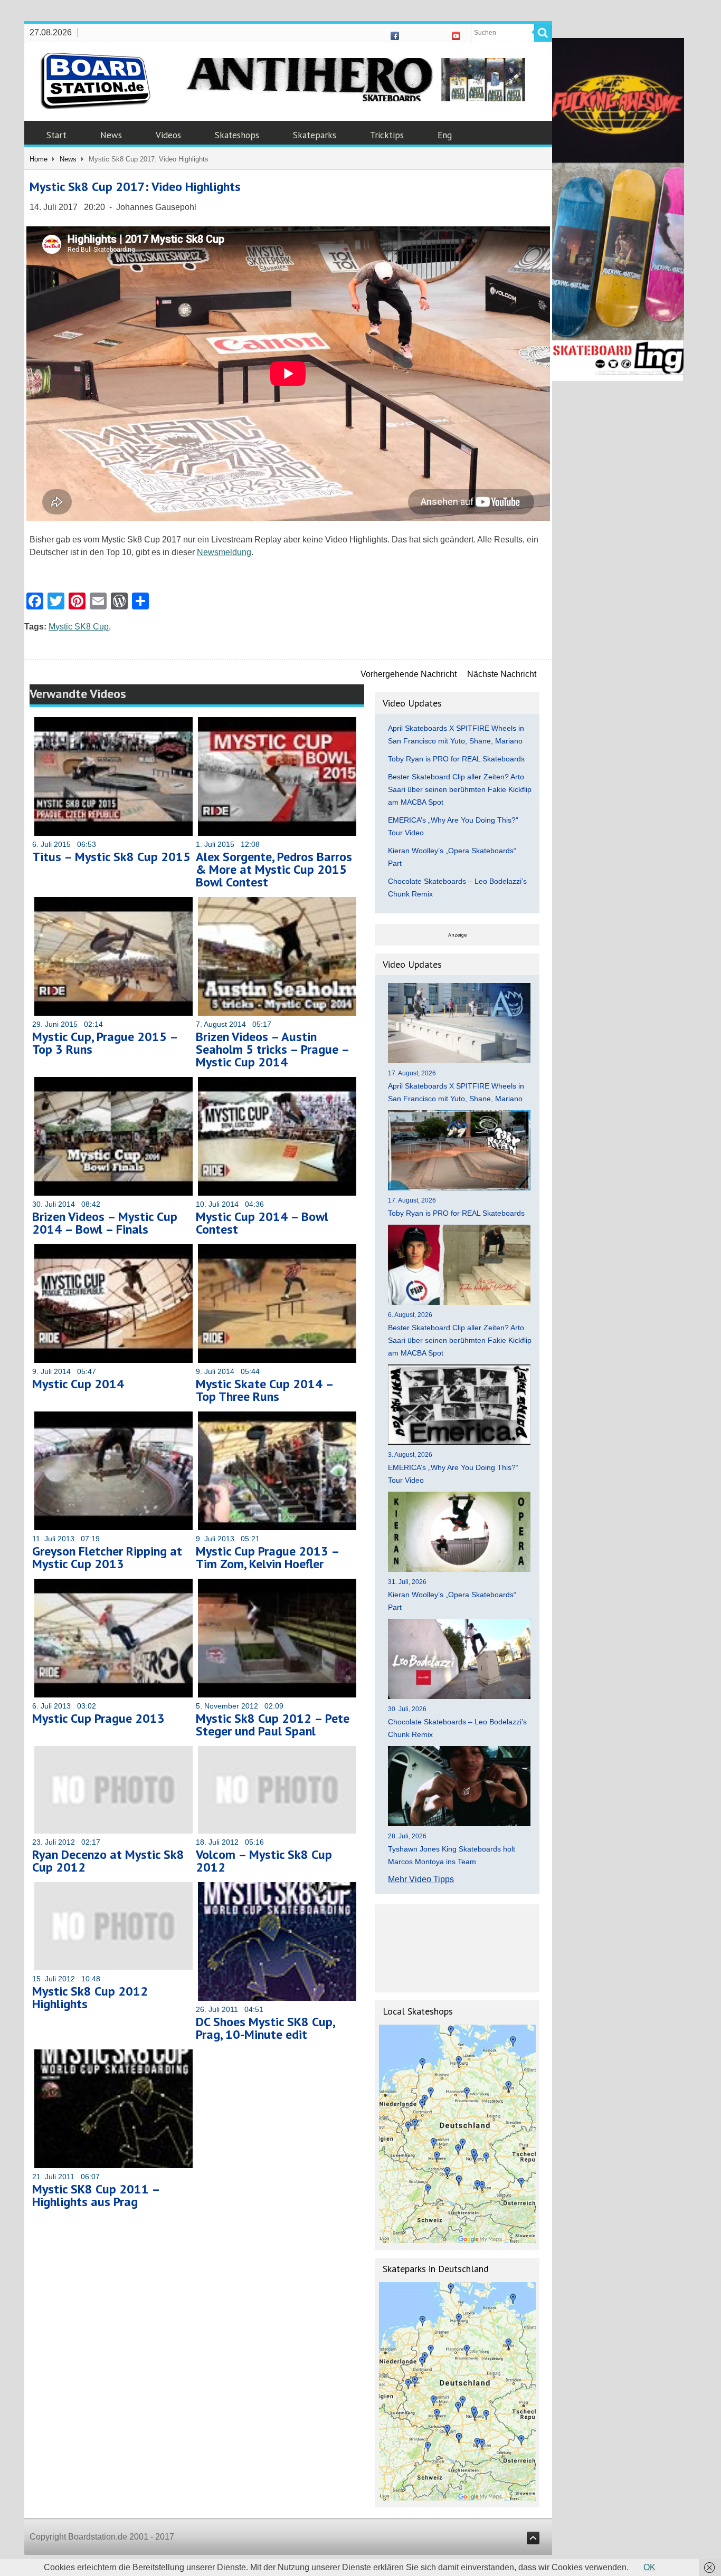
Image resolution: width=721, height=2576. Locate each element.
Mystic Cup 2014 (78, 1384)
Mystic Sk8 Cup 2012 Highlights (90, 1997)
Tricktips (387, 135)
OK (649, 2567)
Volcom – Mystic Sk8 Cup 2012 (264, 1861)
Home (39, 159)
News (111, 135)
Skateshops (237, 135)
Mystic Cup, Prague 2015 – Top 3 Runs (105, 1043)
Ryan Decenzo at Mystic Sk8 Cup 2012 (108, 1861)
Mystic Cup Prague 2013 (98, 1718)
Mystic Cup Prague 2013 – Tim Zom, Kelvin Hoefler (267, 1557)
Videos (168, 135)
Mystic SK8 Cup (79, 627)
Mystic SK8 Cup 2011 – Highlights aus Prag (96, 2195)
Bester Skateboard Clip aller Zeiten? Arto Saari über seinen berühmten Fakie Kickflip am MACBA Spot (460, 789)
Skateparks (315, 135)
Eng (445, 135)
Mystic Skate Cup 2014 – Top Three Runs (264, 1390)
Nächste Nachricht (502, 674)
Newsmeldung (224, 552)
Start (56, 135)
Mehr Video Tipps (421, 1879)
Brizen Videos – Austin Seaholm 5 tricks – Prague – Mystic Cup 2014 (272, 1049)
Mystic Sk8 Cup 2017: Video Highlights (135, 187)
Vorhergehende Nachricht (409, 674)
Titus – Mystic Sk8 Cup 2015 (111, 857)
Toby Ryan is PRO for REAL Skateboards (456, 759)
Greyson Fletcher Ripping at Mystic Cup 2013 (107, 1557)
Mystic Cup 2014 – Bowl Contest (262, 1223)
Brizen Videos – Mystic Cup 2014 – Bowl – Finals (105, 1223)
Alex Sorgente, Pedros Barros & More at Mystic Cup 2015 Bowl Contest (274, 869)
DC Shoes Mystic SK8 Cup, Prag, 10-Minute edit (265, 2028)
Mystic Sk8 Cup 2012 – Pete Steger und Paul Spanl (273, 1725)
